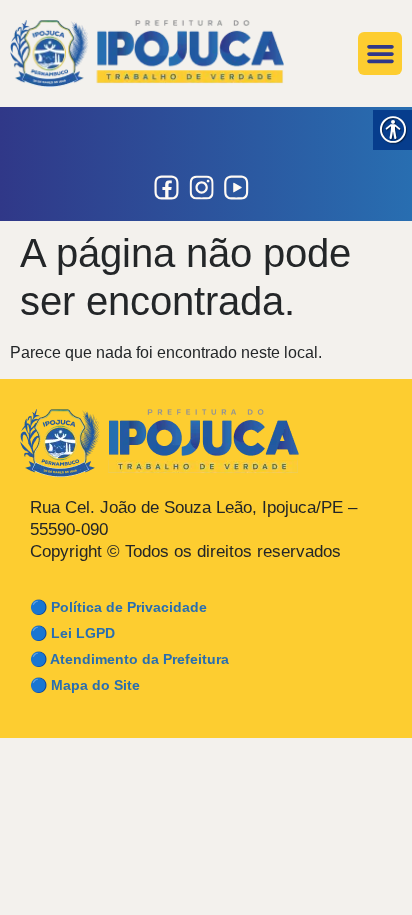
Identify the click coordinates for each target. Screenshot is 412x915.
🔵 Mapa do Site (85, 685)
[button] (380, 54)
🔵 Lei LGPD (72, 633)
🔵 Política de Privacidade (118, 607)
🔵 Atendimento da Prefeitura (129, 659)
